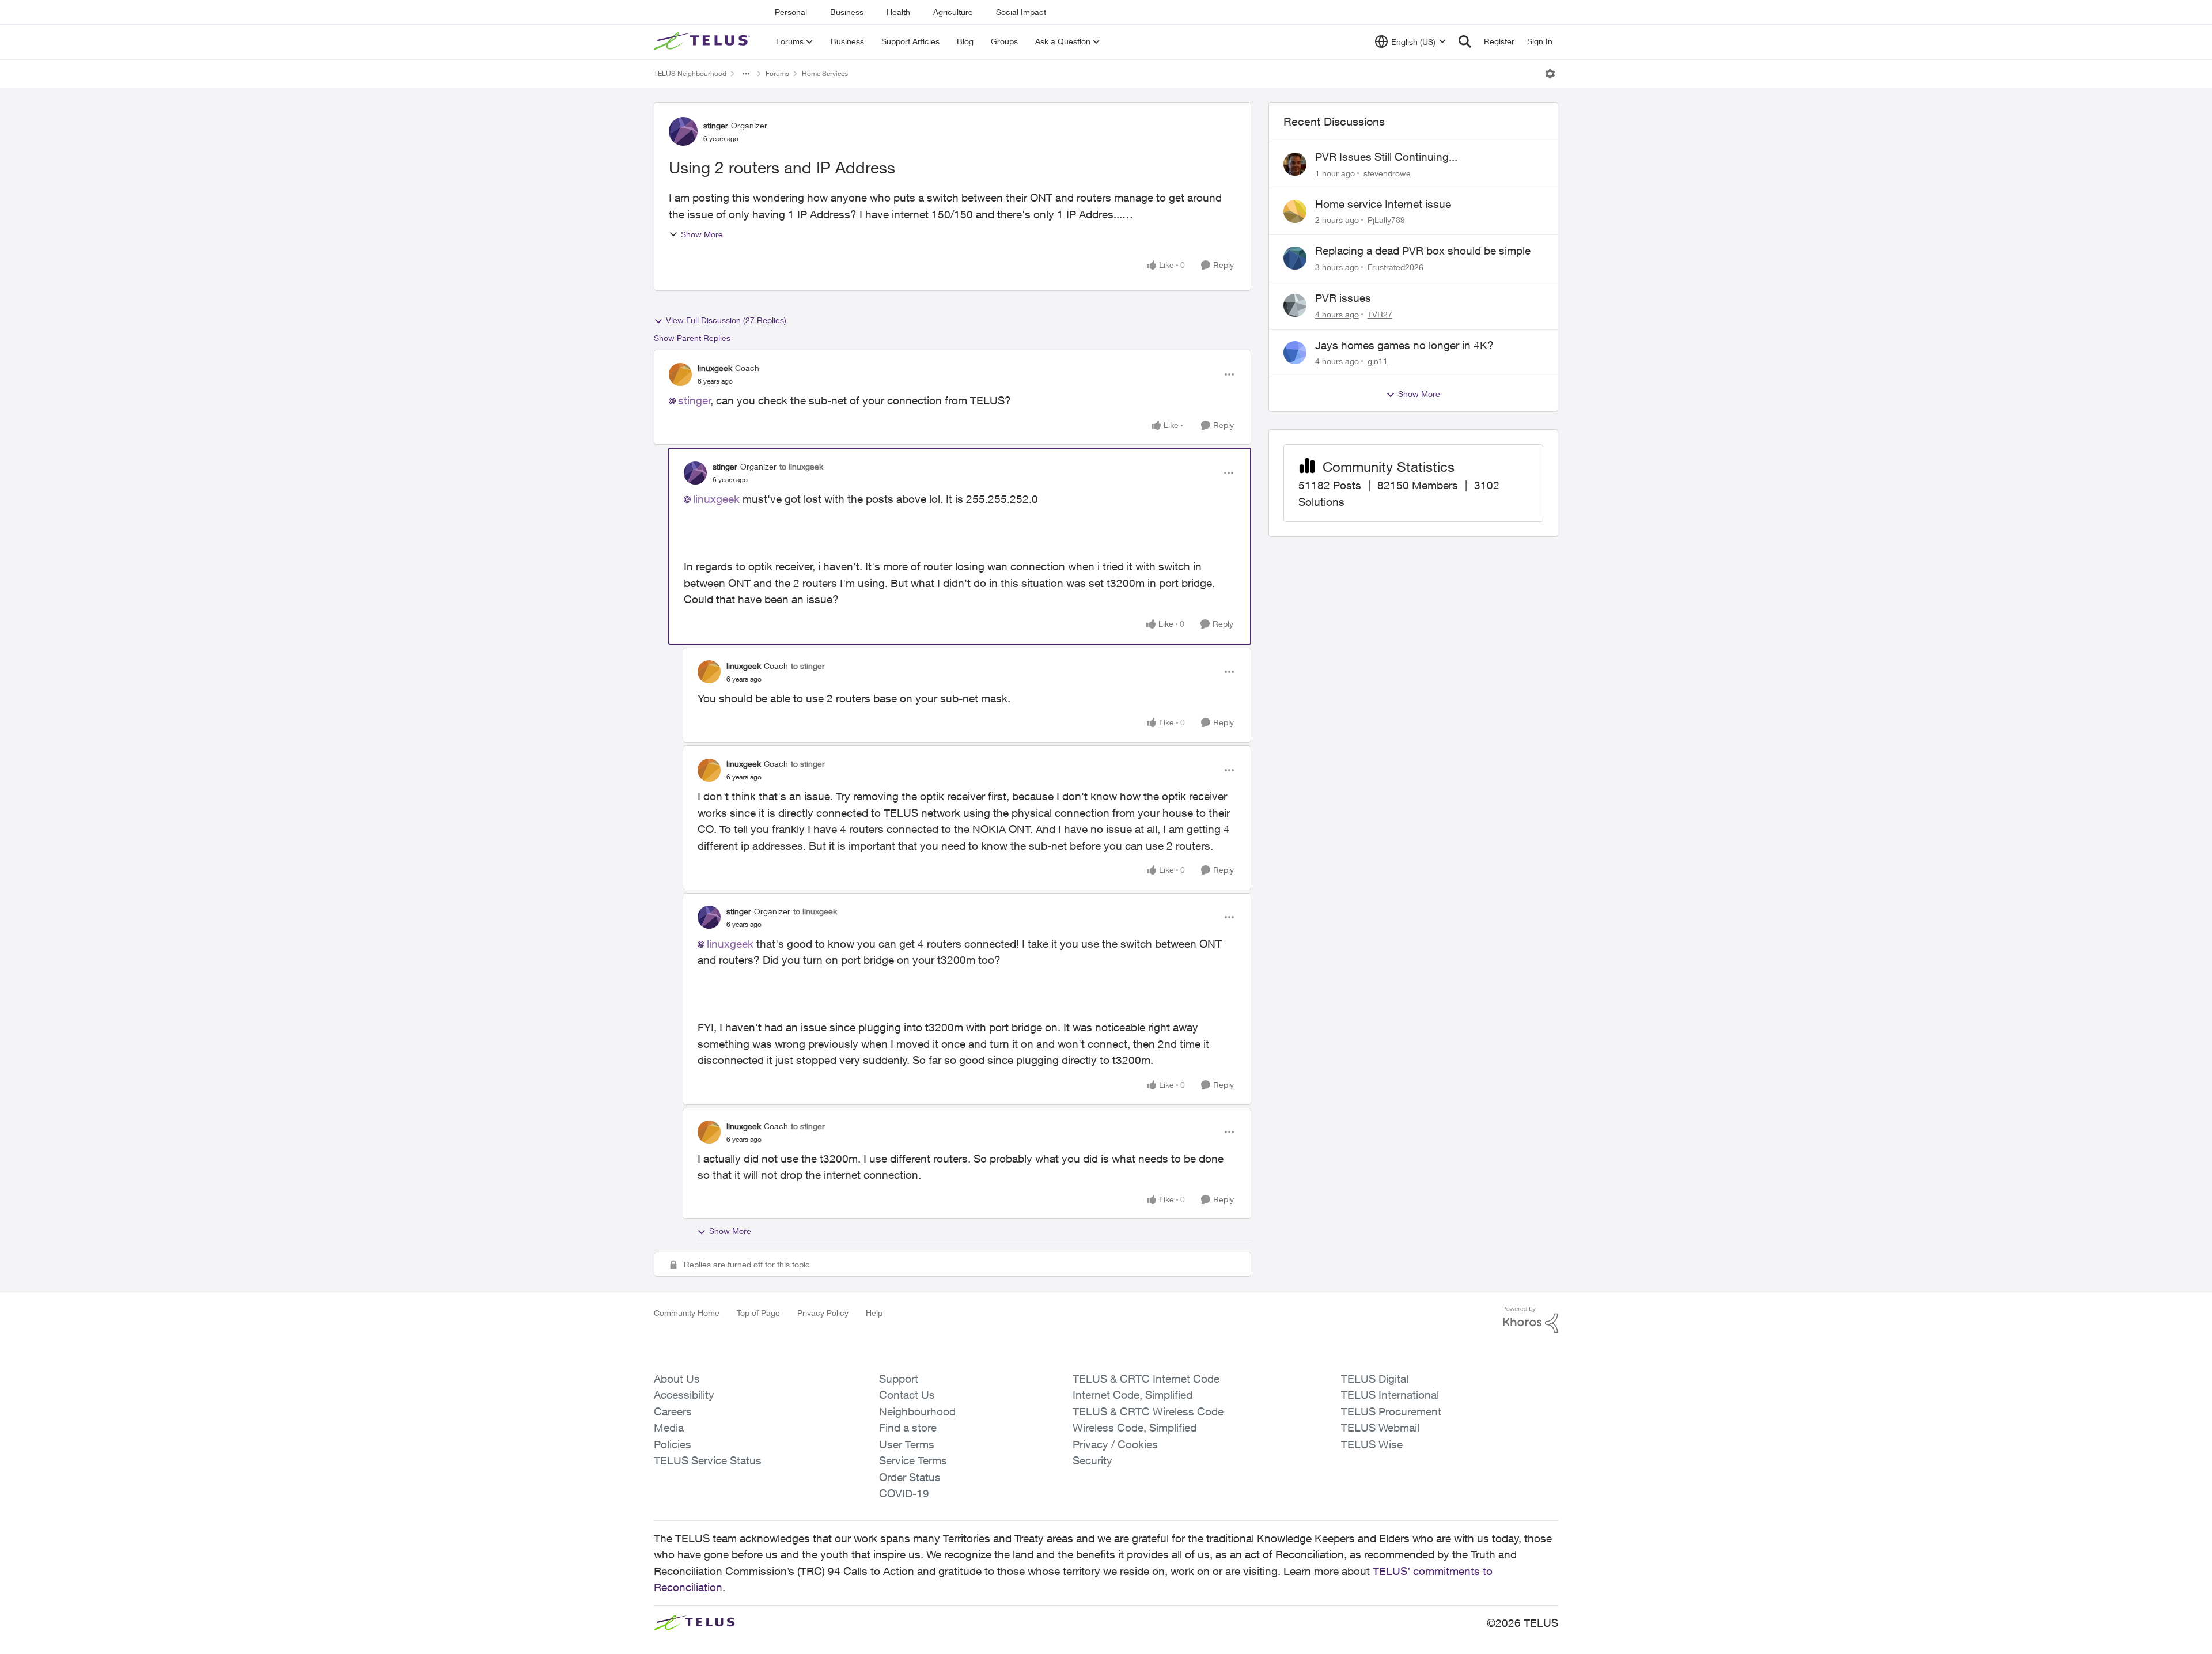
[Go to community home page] (703, 41)
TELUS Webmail (1380, 1428)
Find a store (908, 1428)
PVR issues (1343, 298)
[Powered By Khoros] (1531, 1320)
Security (1092, 1460)
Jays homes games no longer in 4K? (1404, 345)
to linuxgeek (801, 466)
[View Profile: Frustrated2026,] (1295, 258)
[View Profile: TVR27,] (1295, 305)
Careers (673, 1411)
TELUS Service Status (708, 1460)
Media (669, 1428)
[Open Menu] (1550, 74)
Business (847, 12)
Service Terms (913, 1460)
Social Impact (1021, 12)
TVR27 (1380, 314)
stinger (716, 125)
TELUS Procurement (1391, 1411)
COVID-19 (904, 1493)
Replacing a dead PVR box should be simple (1423, 251)
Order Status (910, 1477)
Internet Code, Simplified (1132, 1395)
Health (898, 12)
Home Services (825, 73)
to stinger (808, 666)
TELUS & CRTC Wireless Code (1148, 1411)
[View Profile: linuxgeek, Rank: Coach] (680, 374)
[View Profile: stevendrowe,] (1295, 164)
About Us (677, 1379)
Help (874, 1313)
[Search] (1465, 41)
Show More (702, 234)
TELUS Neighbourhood (690, 73)
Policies (673, 1444)
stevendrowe (1387, 173)
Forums (777, 73)
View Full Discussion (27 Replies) (726, 320)
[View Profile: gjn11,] (1295, 353)
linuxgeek (715, 368)
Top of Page (758, 1313)
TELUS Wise (1372, 1444)
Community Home (687, 1313)
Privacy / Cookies (1115, 1444)
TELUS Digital (1375, 1379)
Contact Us (907, 1395)
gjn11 (1378, 361)
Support (899, 1379)
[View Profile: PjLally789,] (1295, 211)
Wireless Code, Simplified (1135, 1428)
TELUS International (1390, 1395)
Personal (791, 12)
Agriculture (953, 12)
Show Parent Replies (692, 338)
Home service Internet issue (1383, 204)
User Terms (907, 1444)
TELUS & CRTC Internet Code (1146, 1379)
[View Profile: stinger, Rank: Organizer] (683, 131)
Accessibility (684, 1395)
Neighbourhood (917, 1411)
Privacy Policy (823, 1313)
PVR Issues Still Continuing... (1386, 157)
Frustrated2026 (1395, 267)
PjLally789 (1386, 220)
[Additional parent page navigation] (746, 74)
